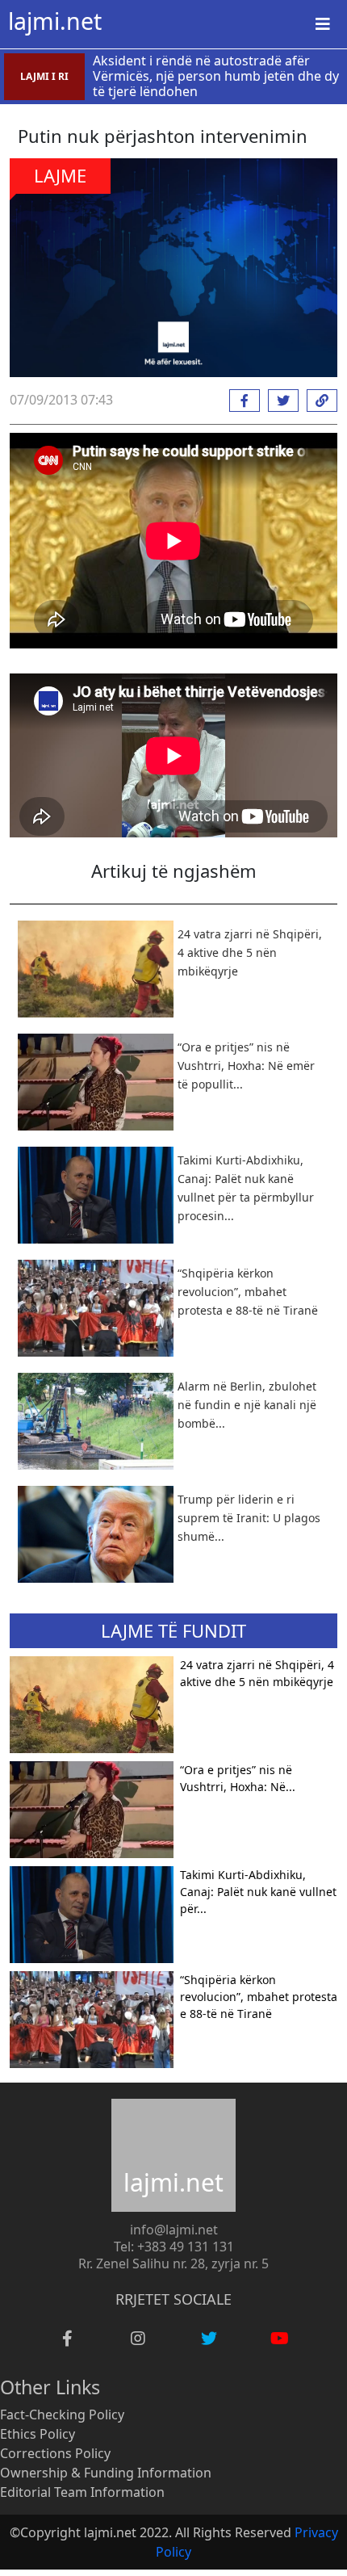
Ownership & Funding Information (106, 2473)
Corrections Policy (55, 2453)
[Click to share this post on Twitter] (279, 401)
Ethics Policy (38, 2434)
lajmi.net (55, 21)
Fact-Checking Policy (62, 2414)
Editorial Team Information (82, 2492)
